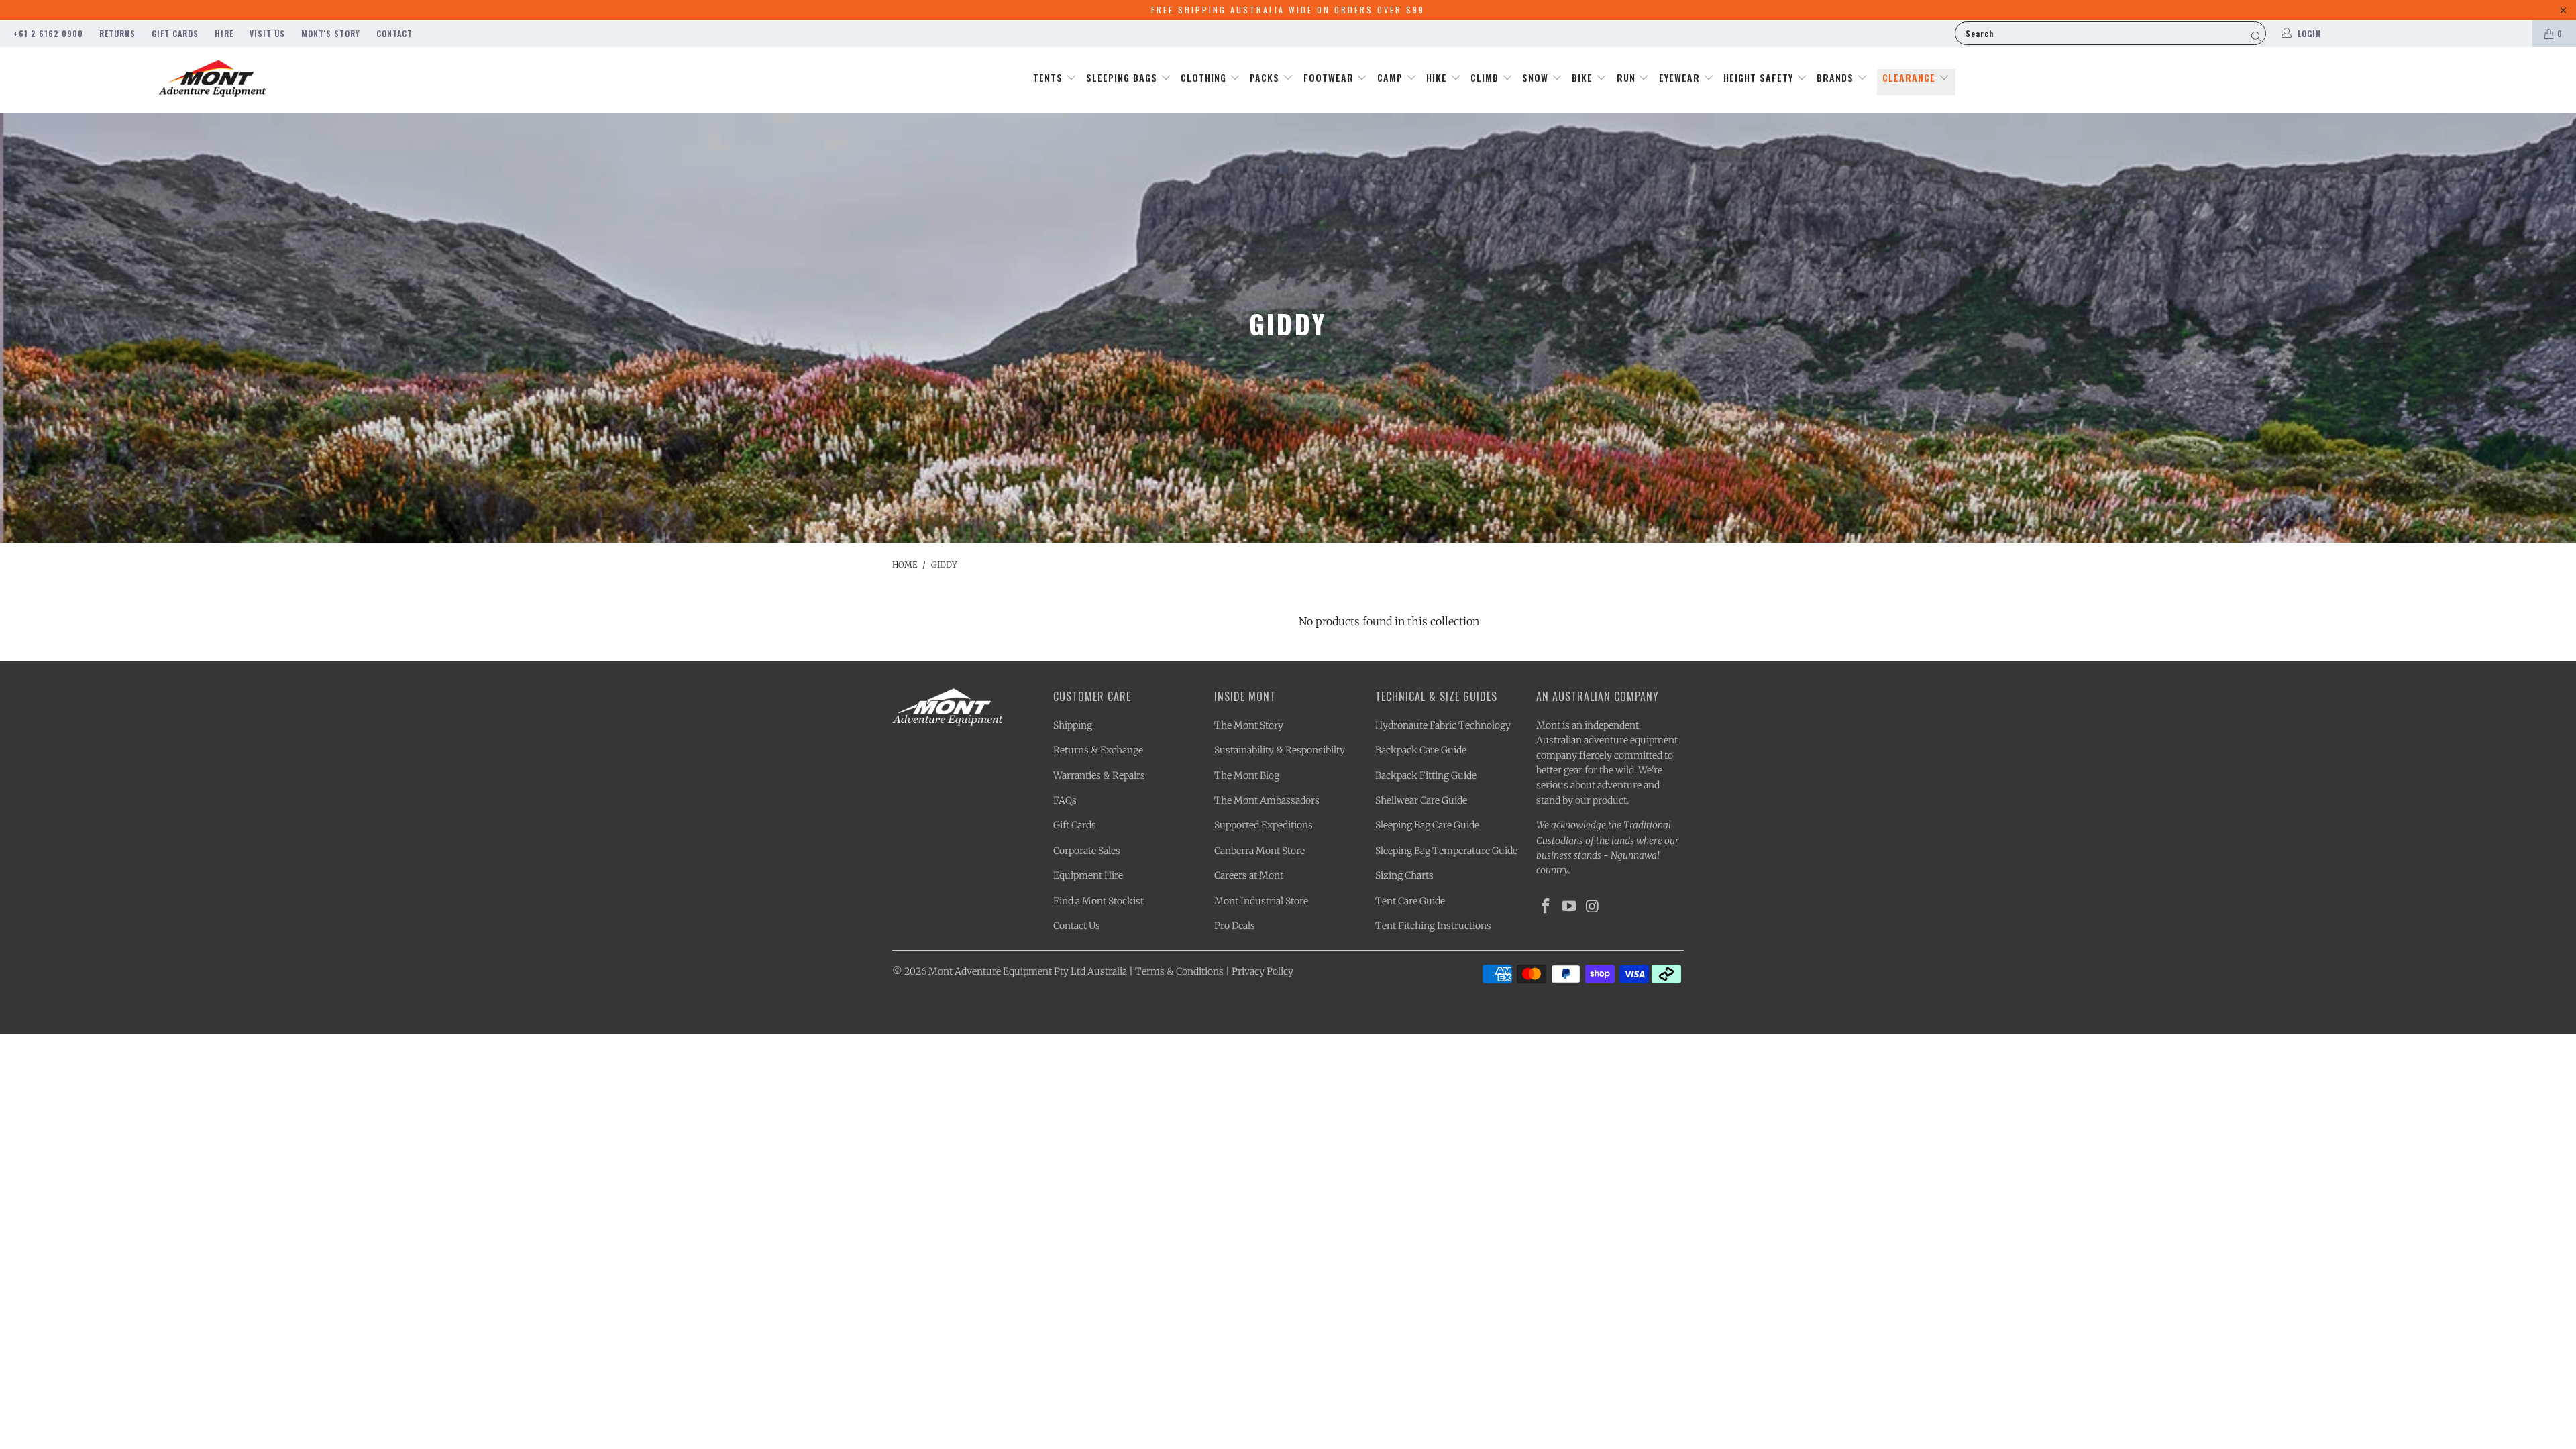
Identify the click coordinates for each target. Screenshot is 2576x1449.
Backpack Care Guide (1421, 750)
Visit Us (267, 33)
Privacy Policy (1263, 971)
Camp (1392, 77)
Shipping (1073, 725)
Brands (1837, 77)
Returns (117, 33)
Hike (1438, 77)
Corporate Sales (1087, 851)
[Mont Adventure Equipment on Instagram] (1593, 907)
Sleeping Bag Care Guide (1427, 825)
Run (1628, 77)
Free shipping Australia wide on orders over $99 (1288, 10)
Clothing (1205, 77)
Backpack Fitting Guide (1426, 775)
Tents (1050, 77)
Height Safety (1760, 77)
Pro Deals (1235, 926)
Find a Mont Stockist (1098, 901)
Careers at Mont (1249, 875)
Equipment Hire (1088, 875)
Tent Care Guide (1410, 901)
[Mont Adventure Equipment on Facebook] (1546, 907)
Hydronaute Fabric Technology (1443, 725)
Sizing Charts (1404, 875)
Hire (224, 33)
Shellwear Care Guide (1421, 800)
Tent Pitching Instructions (1433, 926)
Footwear (1330, 77)
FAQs (1065, 800)
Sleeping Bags (1123, 77)
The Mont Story (1249, 725)
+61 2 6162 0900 (48, 33)
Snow (1537, 77)
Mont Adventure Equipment (990, 971)
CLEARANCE (1911, 77)
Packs (1266, 77)
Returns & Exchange (1098, 750)
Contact (394, 33)
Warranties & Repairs (1099, 775)
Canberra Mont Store (1259, 851)
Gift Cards (175, 33)
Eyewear (1681, 77)
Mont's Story (331, 33)
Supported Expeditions (1264, 825)
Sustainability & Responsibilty (1280, 750)
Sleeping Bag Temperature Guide (1446, 851)
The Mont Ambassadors (1267, 800)
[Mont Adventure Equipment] (213, 80)
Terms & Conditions (1179, 971)
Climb (1486, 77)
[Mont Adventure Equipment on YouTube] (1570, 907)
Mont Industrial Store (1261, 901)
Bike (1584, 77)
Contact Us (1077, 926)
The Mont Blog (1247, 775)
